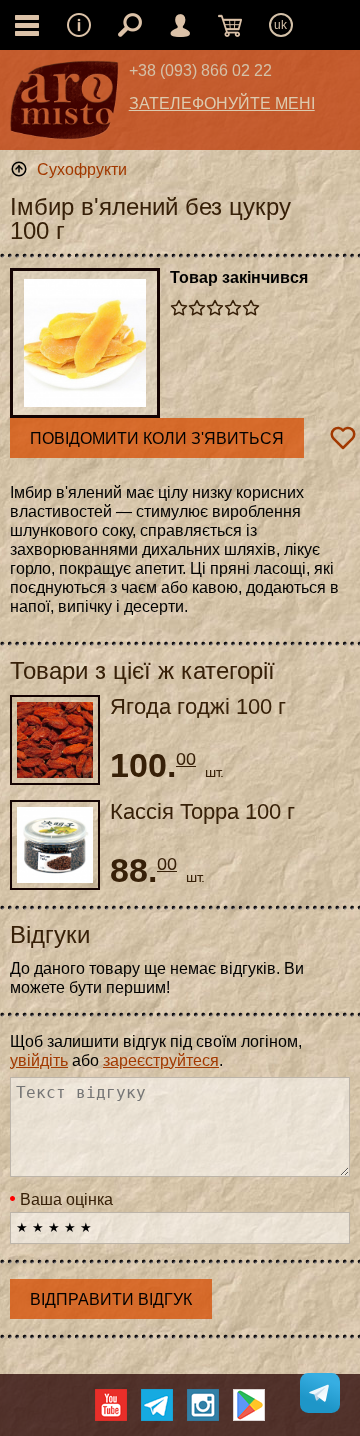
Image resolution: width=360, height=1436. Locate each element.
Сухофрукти (82, 169)
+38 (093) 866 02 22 (200, 70)
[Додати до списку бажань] (343, 438)
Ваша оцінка (66, 1199)
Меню (79, 25)
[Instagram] (203, 1405)
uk (280, 25)
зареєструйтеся (161, 1060)
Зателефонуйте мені (222, 103)
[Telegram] (157, 1405)
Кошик (230, 25)
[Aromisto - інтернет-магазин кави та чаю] (64, 105)
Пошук (130, 25)
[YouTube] (111, 1405)
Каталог (27, 25)
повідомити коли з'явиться (157, 438)
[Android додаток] (249, 1405)
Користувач (180, 25)
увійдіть (39, 1060)
